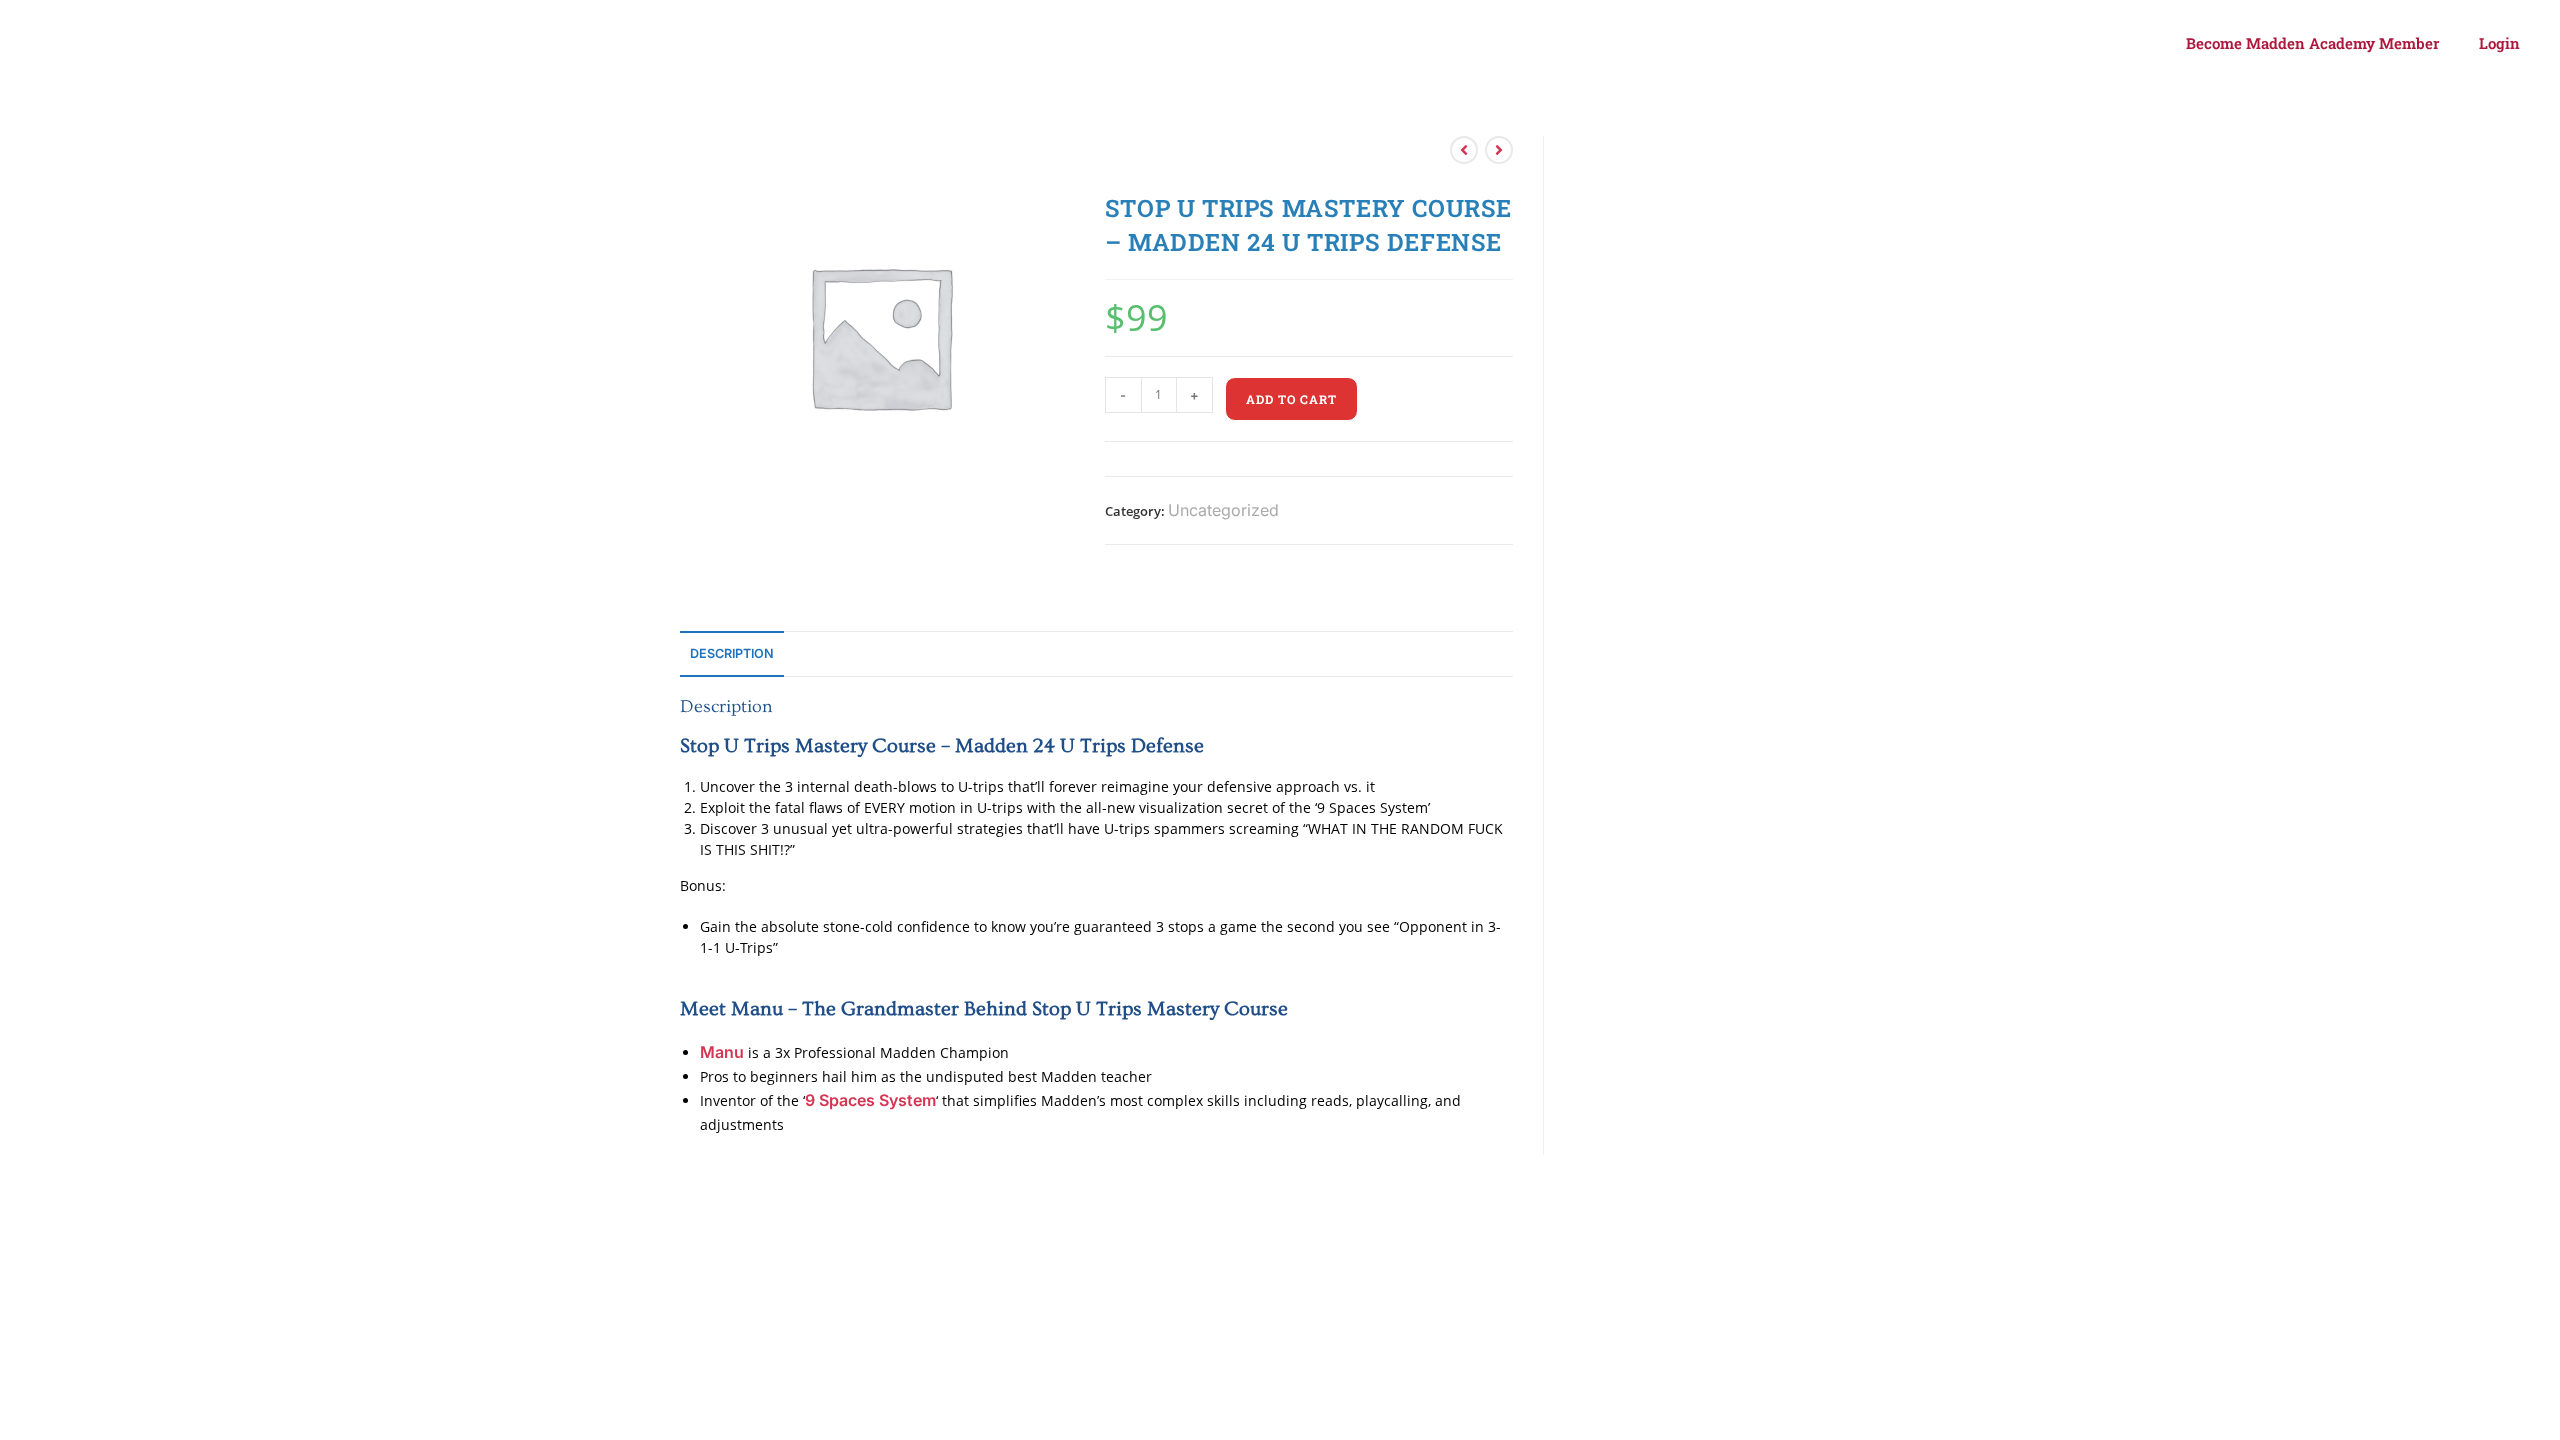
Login (2499, 43)
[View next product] (1499, 150)
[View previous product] (1464, 150)
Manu (722, 1052)
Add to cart (1291, 399)
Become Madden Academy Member (2312, 43)
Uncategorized (1223, 510)
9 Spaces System (870, 1100)
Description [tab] (732, 653)
